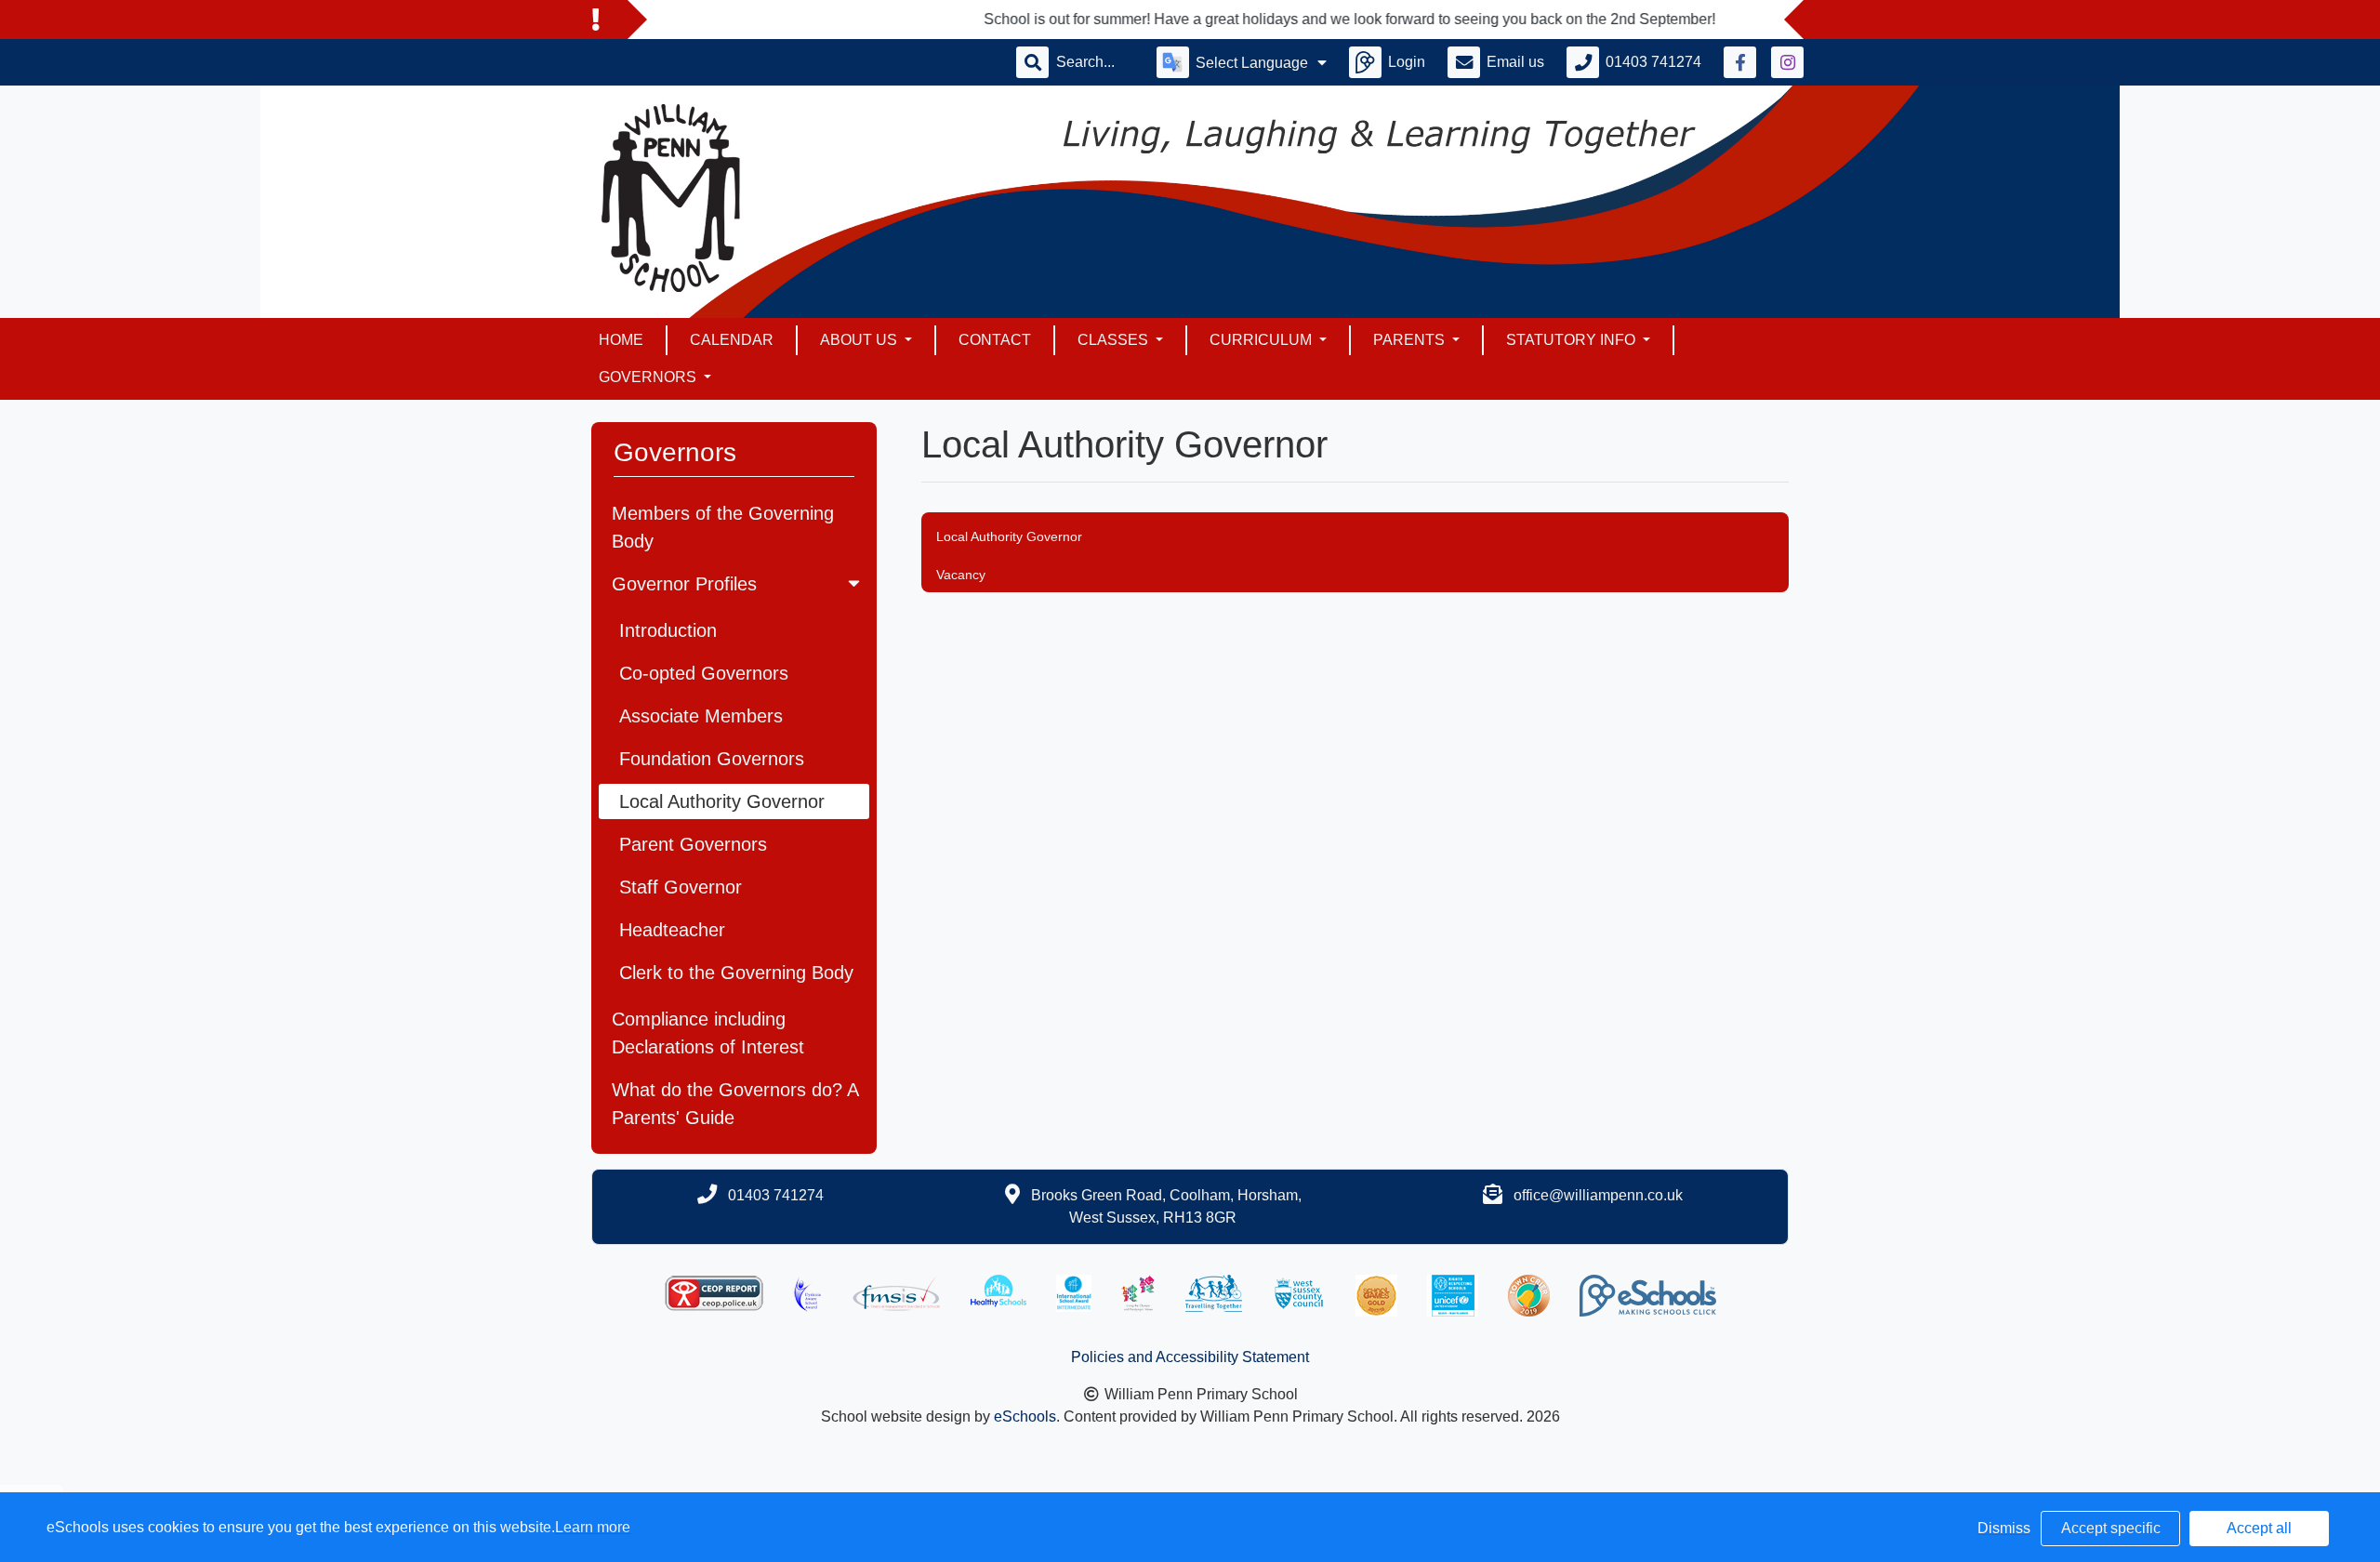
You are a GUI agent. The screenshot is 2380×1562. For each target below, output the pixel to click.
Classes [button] (1115, 340)
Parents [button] (1411, 340)
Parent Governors (693, 844)
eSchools (1025, 1416)
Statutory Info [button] (1573, 340)
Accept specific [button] (2111, 1528)
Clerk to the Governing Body (736, 973)
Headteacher (672, 930)
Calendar (732, 340)
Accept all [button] (2259, 1528)
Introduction (668, 630)
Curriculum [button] (1263, 340)
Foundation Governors (712, 759)
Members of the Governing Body (723, 527)
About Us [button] (860, 340)
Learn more (593, 1527)
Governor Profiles (684, 584)
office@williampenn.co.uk (1598, 1195)
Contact (995, 340)
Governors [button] (649, 377)
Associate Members (701, 716)
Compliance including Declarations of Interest (708, 1033)
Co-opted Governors (704, 673)
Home (621, 340)
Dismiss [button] (2004, 1528)
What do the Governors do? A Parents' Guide (735, 1104)
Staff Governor (681, 887)
